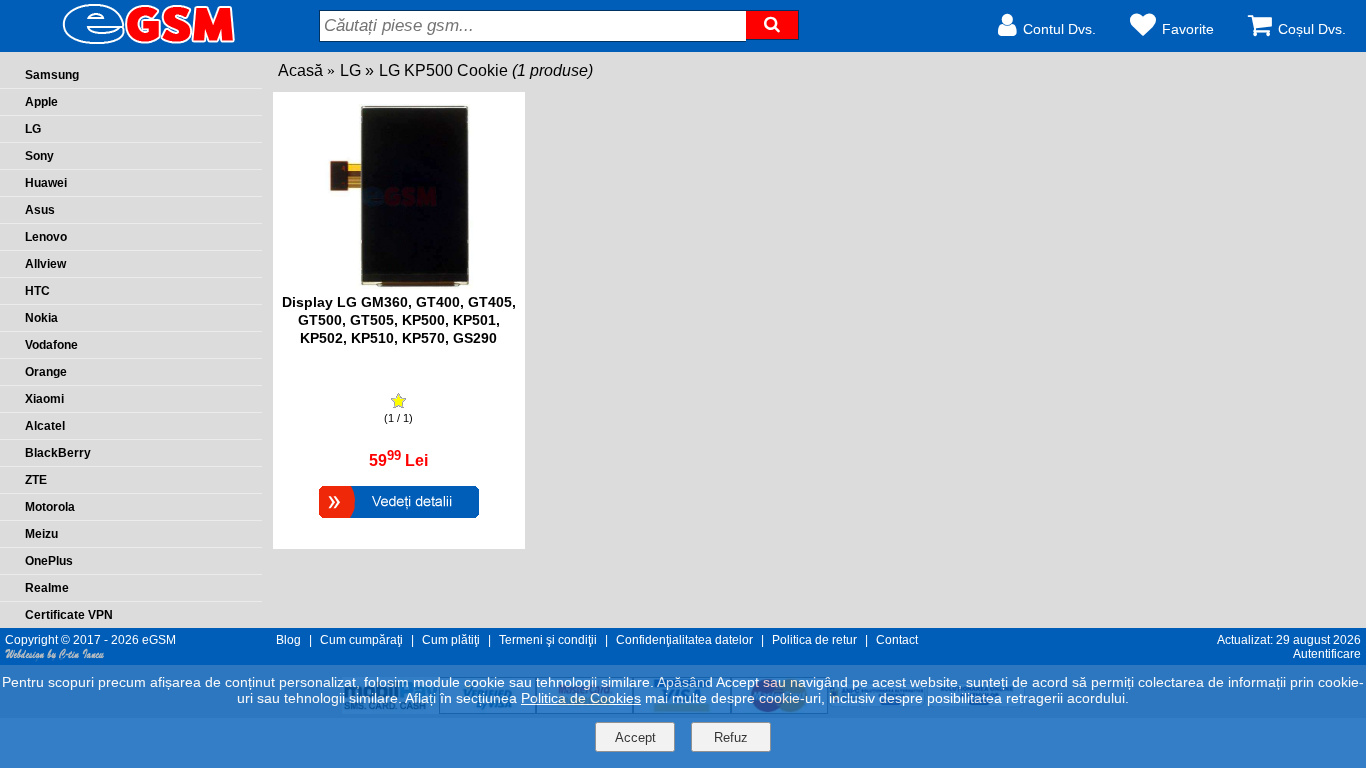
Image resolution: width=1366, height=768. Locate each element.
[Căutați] (772, 25)
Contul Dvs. (1059, 29)
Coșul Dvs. (1312, 29)
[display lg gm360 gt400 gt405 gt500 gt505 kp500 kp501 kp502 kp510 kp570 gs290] (399, 283)
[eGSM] (125, 42)
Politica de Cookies (581, 698)
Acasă (300, 70)
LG (350, 70)
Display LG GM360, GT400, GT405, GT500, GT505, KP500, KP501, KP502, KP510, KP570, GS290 (399, 320)
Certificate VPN (69, 615)
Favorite (1188, 29)
